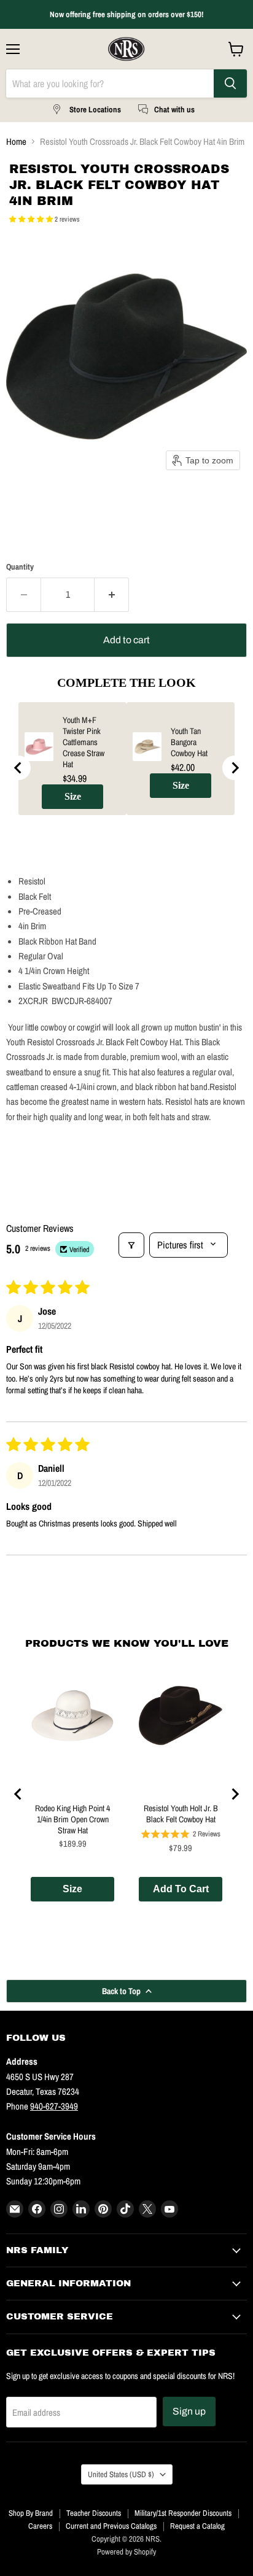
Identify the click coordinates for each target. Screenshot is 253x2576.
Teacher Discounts (94, 2513)
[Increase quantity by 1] (112, 595)
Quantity (20, 567)
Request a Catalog (197, 2526)
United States (121, 2474)
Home (16, 141)
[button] (32, 219)
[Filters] (131, 1245)
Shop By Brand (31, 2513)
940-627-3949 (54, 2106)
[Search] (230, 83)
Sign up (189, 2411)
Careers (40, 2526)
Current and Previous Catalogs (111, 2526)
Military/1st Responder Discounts (183, 2513)
